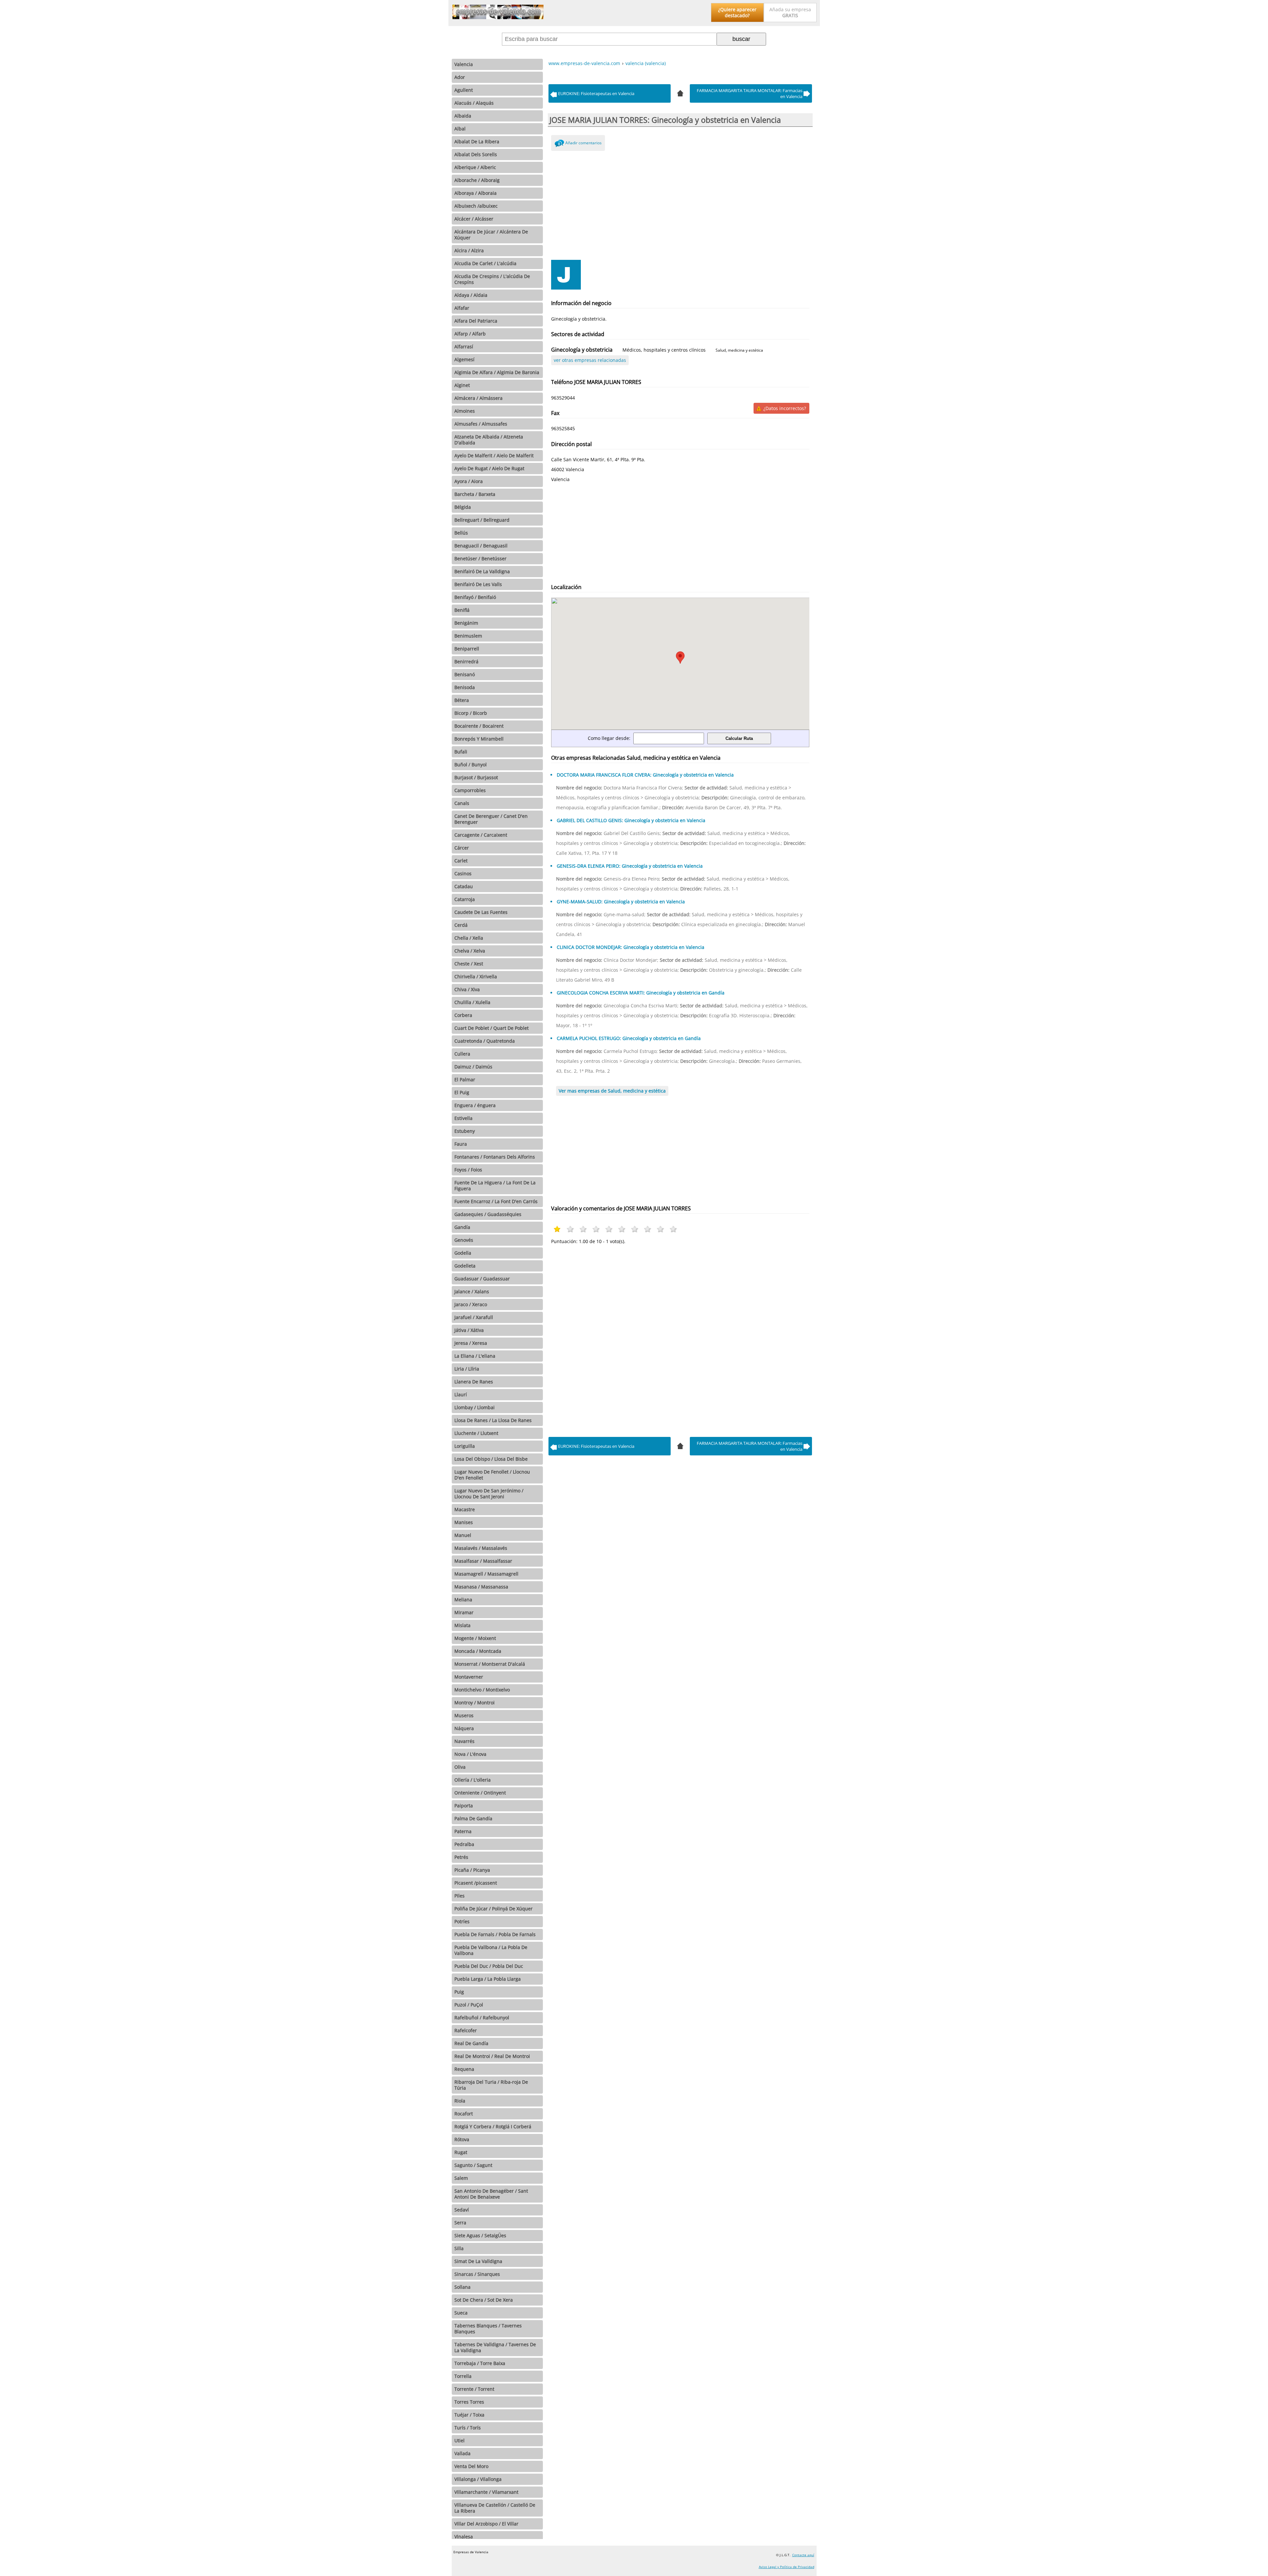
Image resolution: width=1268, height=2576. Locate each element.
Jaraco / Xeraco (471, 1304)
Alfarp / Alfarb (470, 334)
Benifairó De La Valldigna (482, 571)
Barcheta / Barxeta (475, 494)
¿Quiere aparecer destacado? (737, 12)
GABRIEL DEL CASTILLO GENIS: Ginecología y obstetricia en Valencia (631, 820)
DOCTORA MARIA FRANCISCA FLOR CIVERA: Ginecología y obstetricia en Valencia (645, 775)
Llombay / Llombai (475, 1407)
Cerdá (461, 925)
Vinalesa (464, 2537)
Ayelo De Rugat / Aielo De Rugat (489, 468)
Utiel (459, 2440)
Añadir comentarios (583, 143)
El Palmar (465, 1079)
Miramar (464, 1612)
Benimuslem (468, 636)
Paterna (463, 1831)
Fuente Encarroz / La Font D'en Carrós (496, 1201)
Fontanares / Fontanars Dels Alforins (495, 1157)
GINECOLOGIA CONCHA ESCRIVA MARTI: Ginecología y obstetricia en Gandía (641, 993)
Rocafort (464, 2114)
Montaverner (469, 1677)
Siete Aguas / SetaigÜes (480, 2235)
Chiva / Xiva (467, 989)
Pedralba (464, 1844)
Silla (459, 2248)
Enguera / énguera (475, 1105)
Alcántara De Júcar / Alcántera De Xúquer (491, 235)
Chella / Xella (469, 938)
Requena (464, 2069)
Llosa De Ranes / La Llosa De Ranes (493, 1420)
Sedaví (462, 2210)
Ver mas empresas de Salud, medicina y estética (612, 1091)
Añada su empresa (790, 12)
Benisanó (465, 674)
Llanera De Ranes (474, 1382)
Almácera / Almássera (478, 398)
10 (673, 1229)
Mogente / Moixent (475, 1638)
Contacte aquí (803, 2555)
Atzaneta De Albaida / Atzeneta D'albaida (489, 440)
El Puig (462, 1092)
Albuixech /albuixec (476, 206)
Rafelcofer (466, 2030)
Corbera (463, 1015)
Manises (464, 1522)
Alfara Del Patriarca (476, 321)
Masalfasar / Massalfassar (483, 1561)
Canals (462, 803)
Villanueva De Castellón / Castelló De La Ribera (495, 2508)
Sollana (462, 2287)
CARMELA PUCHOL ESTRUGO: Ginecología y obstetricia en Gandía (629, 1038)
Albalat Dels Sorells (476, 154)
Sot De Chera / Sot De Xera (484, 2300)
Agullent (464, 90)
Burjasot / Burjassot (476, 777)
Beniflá (462, 610)
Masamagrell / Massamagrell (486, 1574)
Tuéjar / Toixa (469, 2415)
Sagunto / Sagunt (473, 2165)
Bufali (461, 752)
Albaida (463, 116)
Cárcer (462, 848)
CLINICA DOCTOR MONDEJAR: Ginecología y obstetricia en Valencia (631, 947)
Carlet (461, 861)
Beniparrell (467, 649)
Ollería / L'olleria (473, 1780)
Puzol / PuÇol (469, 2005)
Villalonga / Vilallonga (478, 2479)
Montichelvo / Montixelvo (482, 1690)
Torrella (463, 2376)
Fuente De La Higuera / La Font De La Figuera (495, 1185)
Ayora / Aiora (469, 481)
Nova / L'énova (470, 1754)
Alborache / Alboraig (477, 180)
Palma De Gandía (473, 1818)
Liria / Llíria (467, 1369)
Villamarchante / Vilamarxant (486, 2492)
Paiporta (464, 1806)
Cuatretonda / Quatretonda (485, 1041)
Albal (460, 129)
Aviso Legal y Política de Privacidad (787, 2567)
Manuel (463, 1535)
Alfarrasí (464, 347)
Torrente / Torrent (474, 2389)
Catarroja (465, 899)
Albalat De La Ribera (477, 141)
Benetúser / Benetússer (480, 558)
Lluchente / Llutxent (476, 1433)
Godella (463, 1253)
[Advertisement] (680, 204)
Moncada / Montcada (478, 1651)
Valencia (464, 64)
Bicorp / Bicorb (471, 713)
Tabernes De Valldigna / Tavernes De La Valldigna (495, 2347)
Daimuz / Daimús (473, 1067)
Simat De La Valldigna (478, 2261)
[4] (680, 92)
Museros (464, 1715)
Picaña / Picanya (472, 1870)
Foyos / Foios (468, 1170)
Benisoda (465, 687)
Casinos (463, 873)
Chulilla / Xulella (472, 1002)
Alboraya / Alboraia (475, 193)
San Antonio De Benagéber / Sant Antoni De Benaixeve (491, 2194)
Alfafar (462, 308)
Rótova (462, 2139)
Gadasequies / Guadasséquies (488, 1214)
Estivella (463, 1118)
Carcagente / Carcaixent (481, 835)
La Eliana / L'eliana (475, 1356)
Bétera (462, 700)
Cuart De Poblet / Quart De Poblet (492, 1028)
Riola (460, 2101)
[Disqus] (680, 1339)
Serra (460, 2223)
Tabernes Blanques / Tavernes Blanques (488, 2329)
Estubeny (465, 1131)
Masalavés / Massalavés (481, 1548)
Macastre (465, 1509)
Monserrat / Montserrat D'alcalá (490, 1664)
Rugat (461, 2152)
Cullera (462, 1054)
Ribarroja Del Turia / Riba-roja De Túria (491, 2085)
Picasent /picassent (476, 1883)
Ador (460, 77)
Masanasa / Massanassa (481, 1587)
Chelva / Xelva (470, 951)
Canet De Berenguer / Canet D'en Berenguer (491, 819)
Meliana (463, 1600)
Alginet (462, 385)
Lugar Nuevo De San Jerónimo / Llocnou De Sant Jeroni (489, 1494)
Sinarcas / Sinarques (477, 2274)
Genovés (464, 1240)
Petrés (461, 1857)
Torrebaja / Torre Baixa (480, 2363)
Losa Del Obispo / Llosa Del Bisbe (491, 1459)
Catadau (464, 886)
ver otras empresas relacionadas (590, 360)
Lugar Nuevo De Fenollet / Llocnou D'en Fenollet (492, 1475)
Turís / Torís (468, 2428)
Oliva (460, 1767)
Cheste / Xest (469, 964)
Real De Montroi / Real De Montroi (492, 2056)
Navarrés (464, 1741)
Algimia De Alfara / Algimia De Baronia (497, 372)
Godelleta (465, 1266)
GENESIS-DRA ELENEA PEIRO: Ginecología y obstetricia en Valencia (630, 866)
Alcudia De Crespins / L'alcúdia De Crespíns (492, 279)
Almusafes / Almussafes (481, 424)
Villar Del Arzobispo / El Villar (486, 2524)
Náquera (464, 1728)
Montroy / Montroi (475, 1703)
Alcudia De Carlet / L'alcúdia (485, 263)
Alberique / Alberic (475, 167)
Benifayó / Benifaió (475, 597)
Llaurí (461, 1394)
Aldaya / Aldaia (471, 295)
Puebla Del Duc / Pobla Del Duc (489, 1966)
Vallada (462, 2453)
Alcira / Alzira (469, 250)
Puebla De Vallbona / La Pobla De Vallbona (491, 1950)
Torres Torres (469, 2402)
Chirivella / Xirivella (476, 976)
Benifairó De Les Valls (478, 584)
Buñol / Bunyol (471, 765)
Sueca (461, 2313)
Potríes (462, 1921)
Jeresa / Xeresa (471, 1343)
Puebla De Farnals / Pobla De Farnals (495, 1934)
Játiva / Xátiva (469, 1330)
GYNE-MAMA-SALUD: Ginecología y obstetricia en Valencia (621, 902)
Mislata (462, 1625)
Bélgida (463, 507)
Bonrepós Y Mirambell (479, 739)
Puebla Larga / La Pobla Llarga (488, 1979)
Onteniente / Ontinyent (480, 1793)
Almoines (465, 411)
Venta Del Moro (471, 2466)
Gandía (462, 1227)
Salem (461, 2178)
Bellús (461, 533)
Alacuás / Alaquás (474, 103)
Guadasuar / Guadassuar (482, 1279)
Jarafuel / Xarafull (474, 1317)
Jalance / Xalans (472, 1291)
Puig (459, 1992)
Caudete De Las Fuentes (481, 912)
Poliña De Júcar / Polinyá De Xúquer (493, 1909)
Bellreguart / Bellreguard (482, 520)
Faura (461, 1144)
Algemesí (464, 359)
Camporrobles (470, 790)
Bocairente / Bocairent (479, 726)
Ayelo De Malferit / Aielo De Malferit (494, 455)
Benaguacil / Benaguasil (481, 546)
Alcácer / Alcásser (474, 219)
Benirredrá (466, 661)
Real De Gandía (471, 2043)
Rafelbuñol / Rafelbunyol (482, 2018)
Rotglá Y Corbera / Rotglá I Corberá (493, 2126)
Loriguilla (465, 1446)
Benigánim (466, 623)
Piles (459, 1896)
